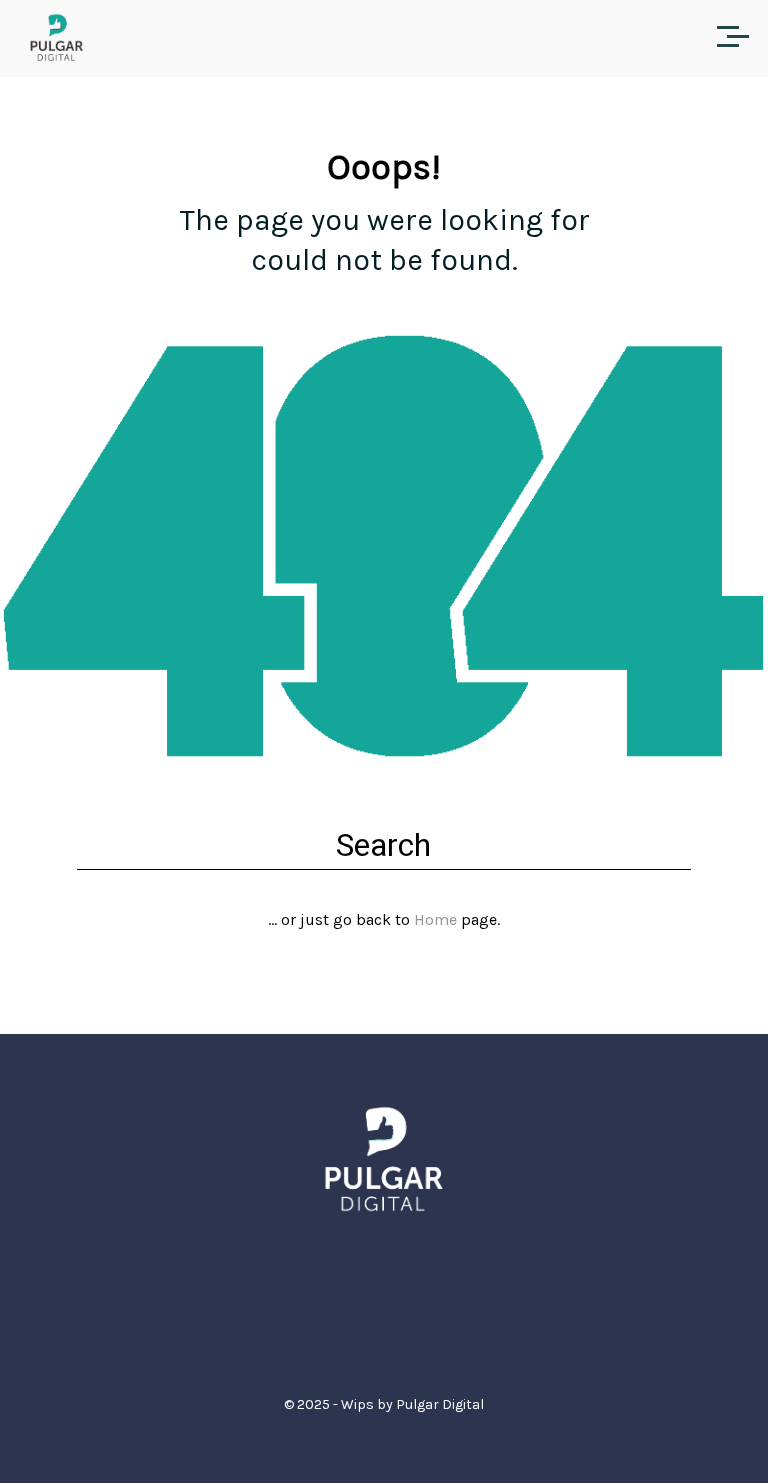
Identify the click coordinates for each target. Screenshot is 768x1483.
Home (435, 919)
